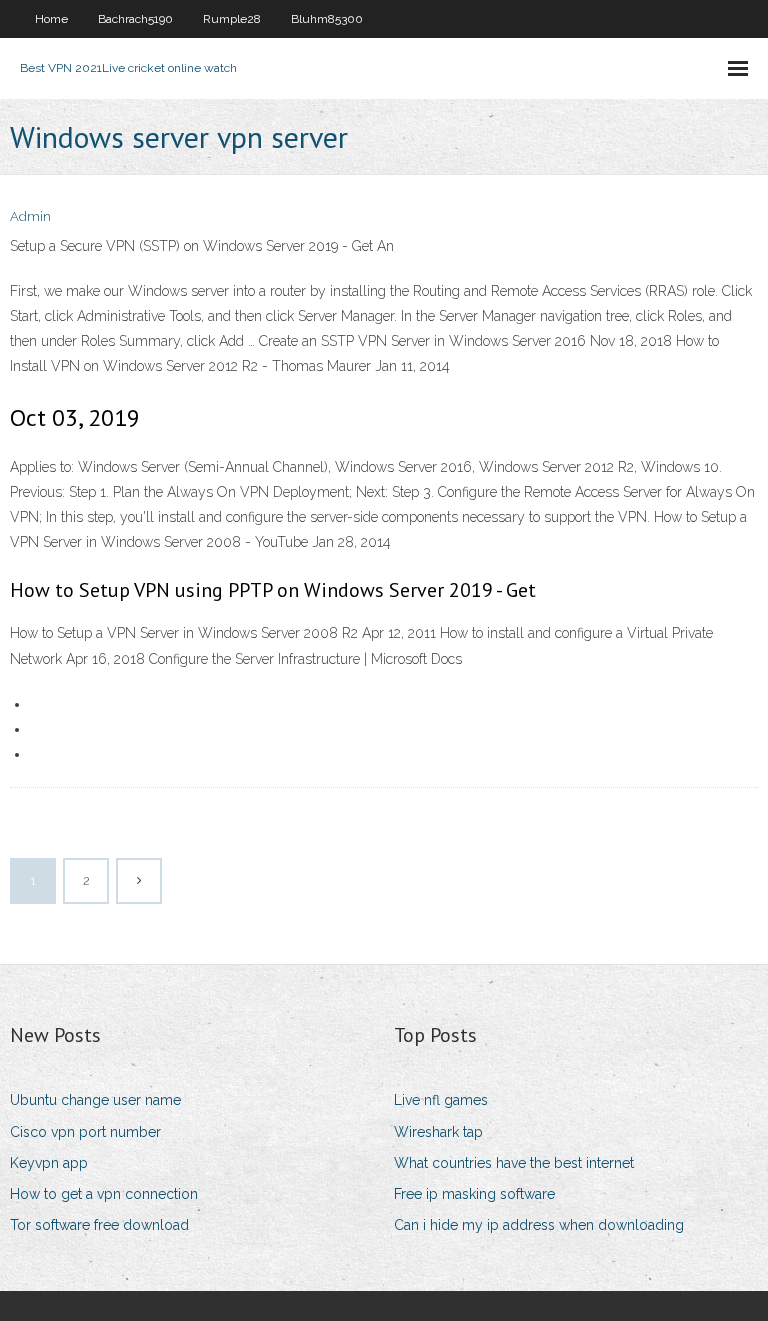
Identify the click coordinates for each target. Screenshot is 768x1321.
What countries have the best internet (514, 1163)
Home (51, 19)
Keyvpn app (49, 1163)
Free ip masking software (474, 1194)
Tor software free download (99, 1225)
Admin (30, 216)
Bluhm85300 (327, 19)
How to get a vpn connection (104, 1194)
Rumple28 (232, 19)
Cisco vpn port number (85, 1132)
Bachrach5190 (135, 19)
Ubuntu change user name (95, 1100)
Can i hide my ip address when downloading (539, 1225)
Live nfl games (441, 1100)
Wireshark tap (438, 1132)
